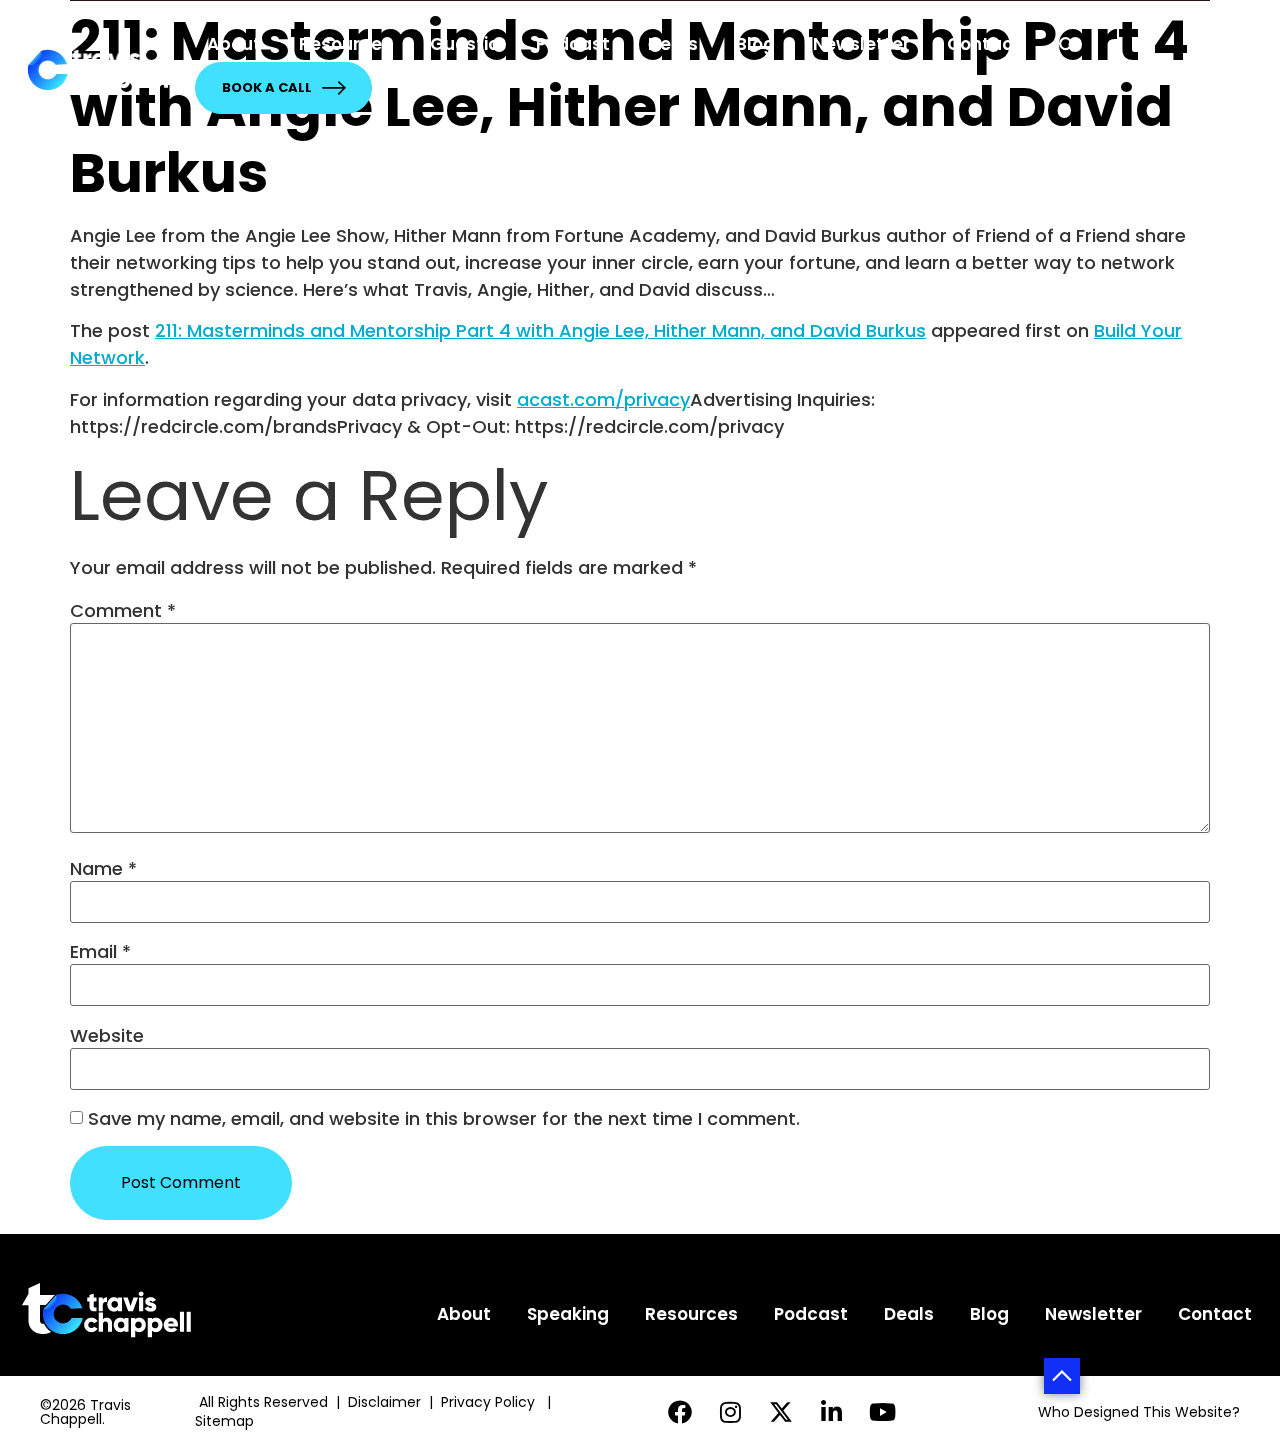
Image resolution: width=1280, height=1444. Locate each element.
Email (100, 952)
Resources (345, 44)
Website (107, 1036)
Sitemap (226, 1421)
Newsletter (861, 44)
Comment (123, 611)
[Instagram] (730, 1412)
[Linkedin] (832, 1412)
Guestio (464, 44)
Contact (984, 44)
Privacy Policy (490, 1402)
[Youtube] (882, 1412)
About (234, 44)
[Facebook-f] (679, 1412)
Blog (755, 44)
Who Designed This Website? (1139, 1412)
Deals (673, 44)
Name (103, 869)
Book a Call (267, 87)
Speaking (568, 1314)
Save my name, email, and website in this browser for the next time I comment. (444, 1119)
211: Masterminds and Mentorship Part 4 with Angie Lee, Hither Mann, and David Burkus (540, 330)
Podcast (573, 44)
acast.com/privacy (603, 399)
